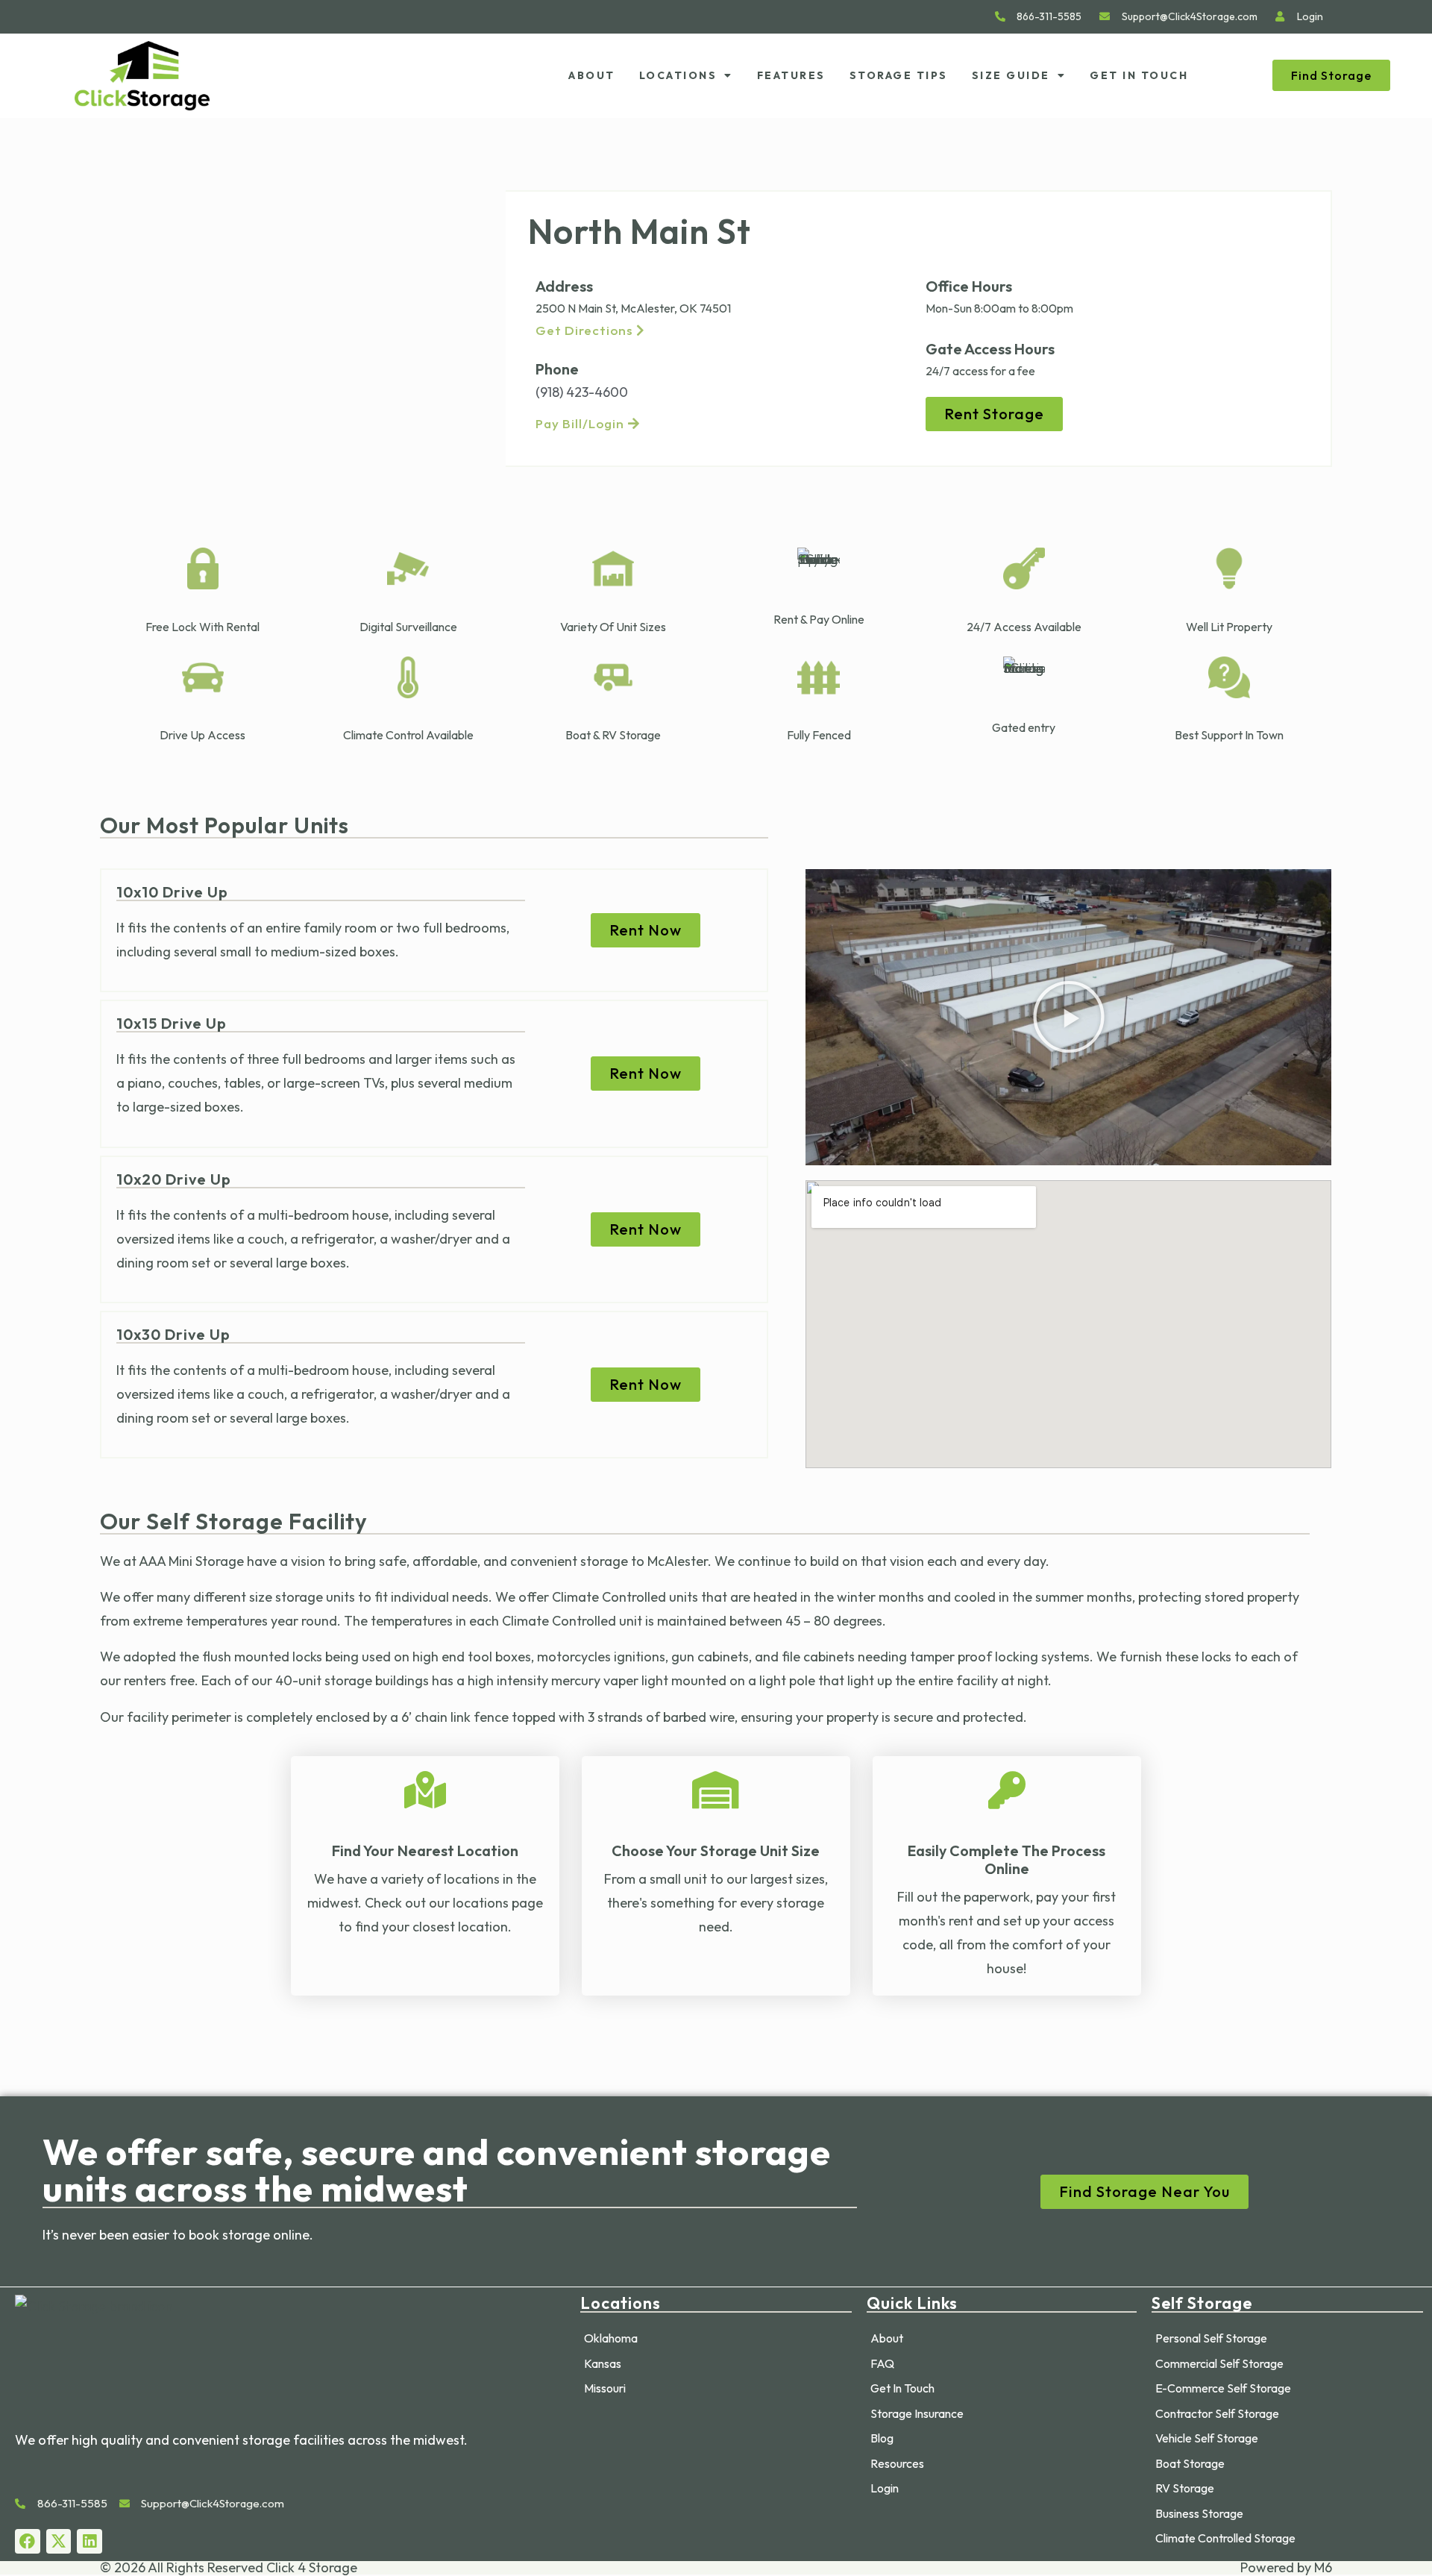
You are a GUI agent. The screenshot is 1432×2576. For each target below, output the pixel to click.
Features (791, 75)
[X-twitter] (59, 2542)
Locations (678, 75)
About (592, 75)
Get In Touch (1139, 75)
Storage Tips (899, 75)
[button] (1069, 1017)
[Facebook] (28, 2542)
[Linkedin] (89, 2542)
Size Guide (1011, 75)
